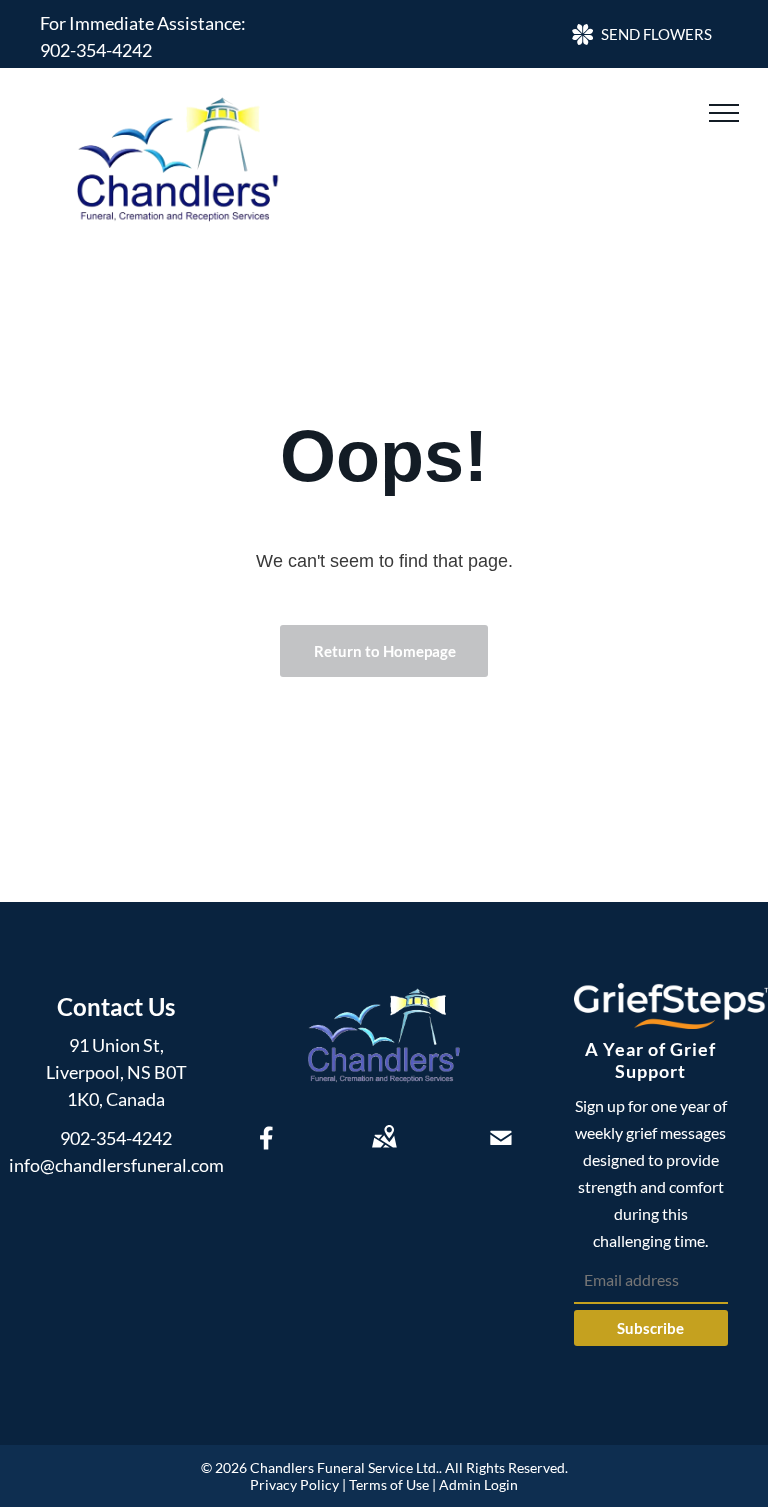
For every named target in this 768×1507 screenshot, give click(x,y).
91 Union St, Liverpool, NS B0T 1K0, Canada (116, 1072)
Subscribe (650, 1328)
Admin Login (478, 1484)
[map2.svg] (384, 1151)
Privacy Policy (294, 1484)
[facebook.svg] (267, 1151)
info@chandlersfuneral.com (116, 1165)
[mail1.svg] (501, 1151)
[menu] (724, 113)
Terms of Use (389, 1484)
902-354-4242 (96, 50)
